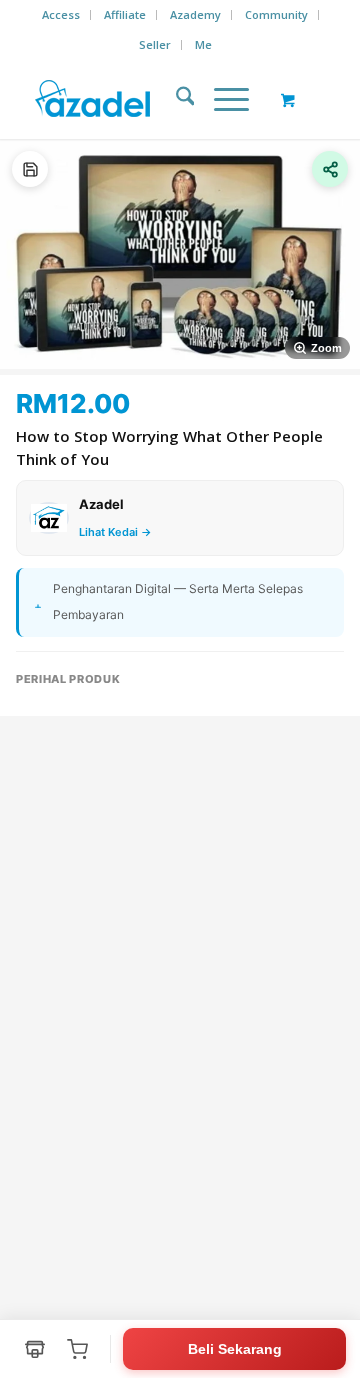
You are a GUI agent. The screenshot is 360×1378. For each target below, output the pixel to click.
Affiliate (125, 14)
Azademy (195, 14)
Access (61, 14)
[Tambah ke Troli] (77, 1349)
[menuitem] (61, 15)
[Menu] (221, 99)
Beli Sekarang (235, 1349)
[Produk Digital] (30, 169)
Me (203, 44)
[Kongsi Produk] (330, 169)
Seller (155, 44)
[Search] (175, 99)
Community (276, 14)
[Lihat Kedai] (35, 1349)
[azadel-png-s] (149, 99)
